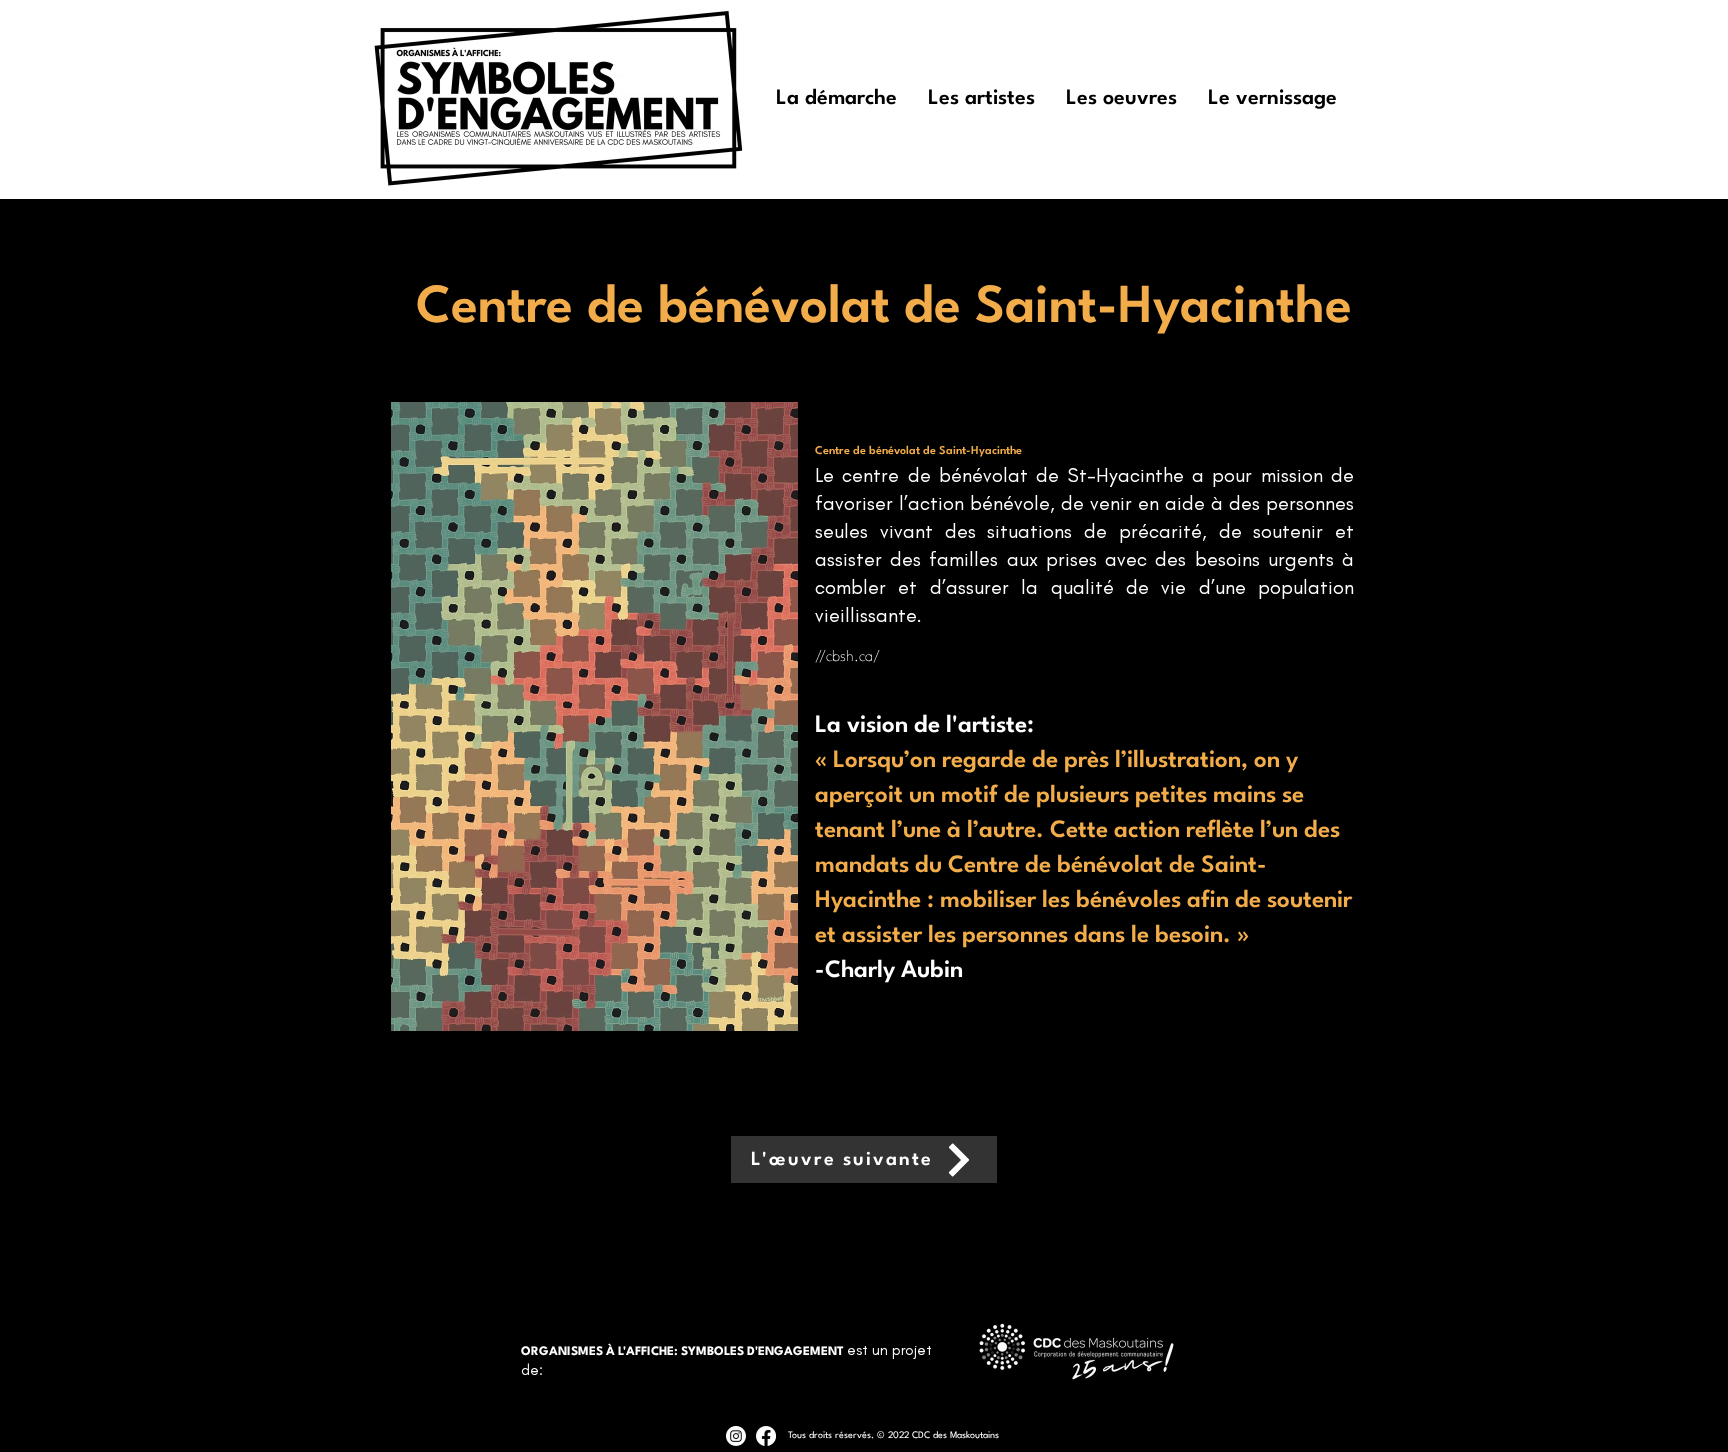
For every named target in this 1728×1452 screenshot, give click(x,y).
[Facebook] (766, 1436)
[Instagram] (736, 1436)
